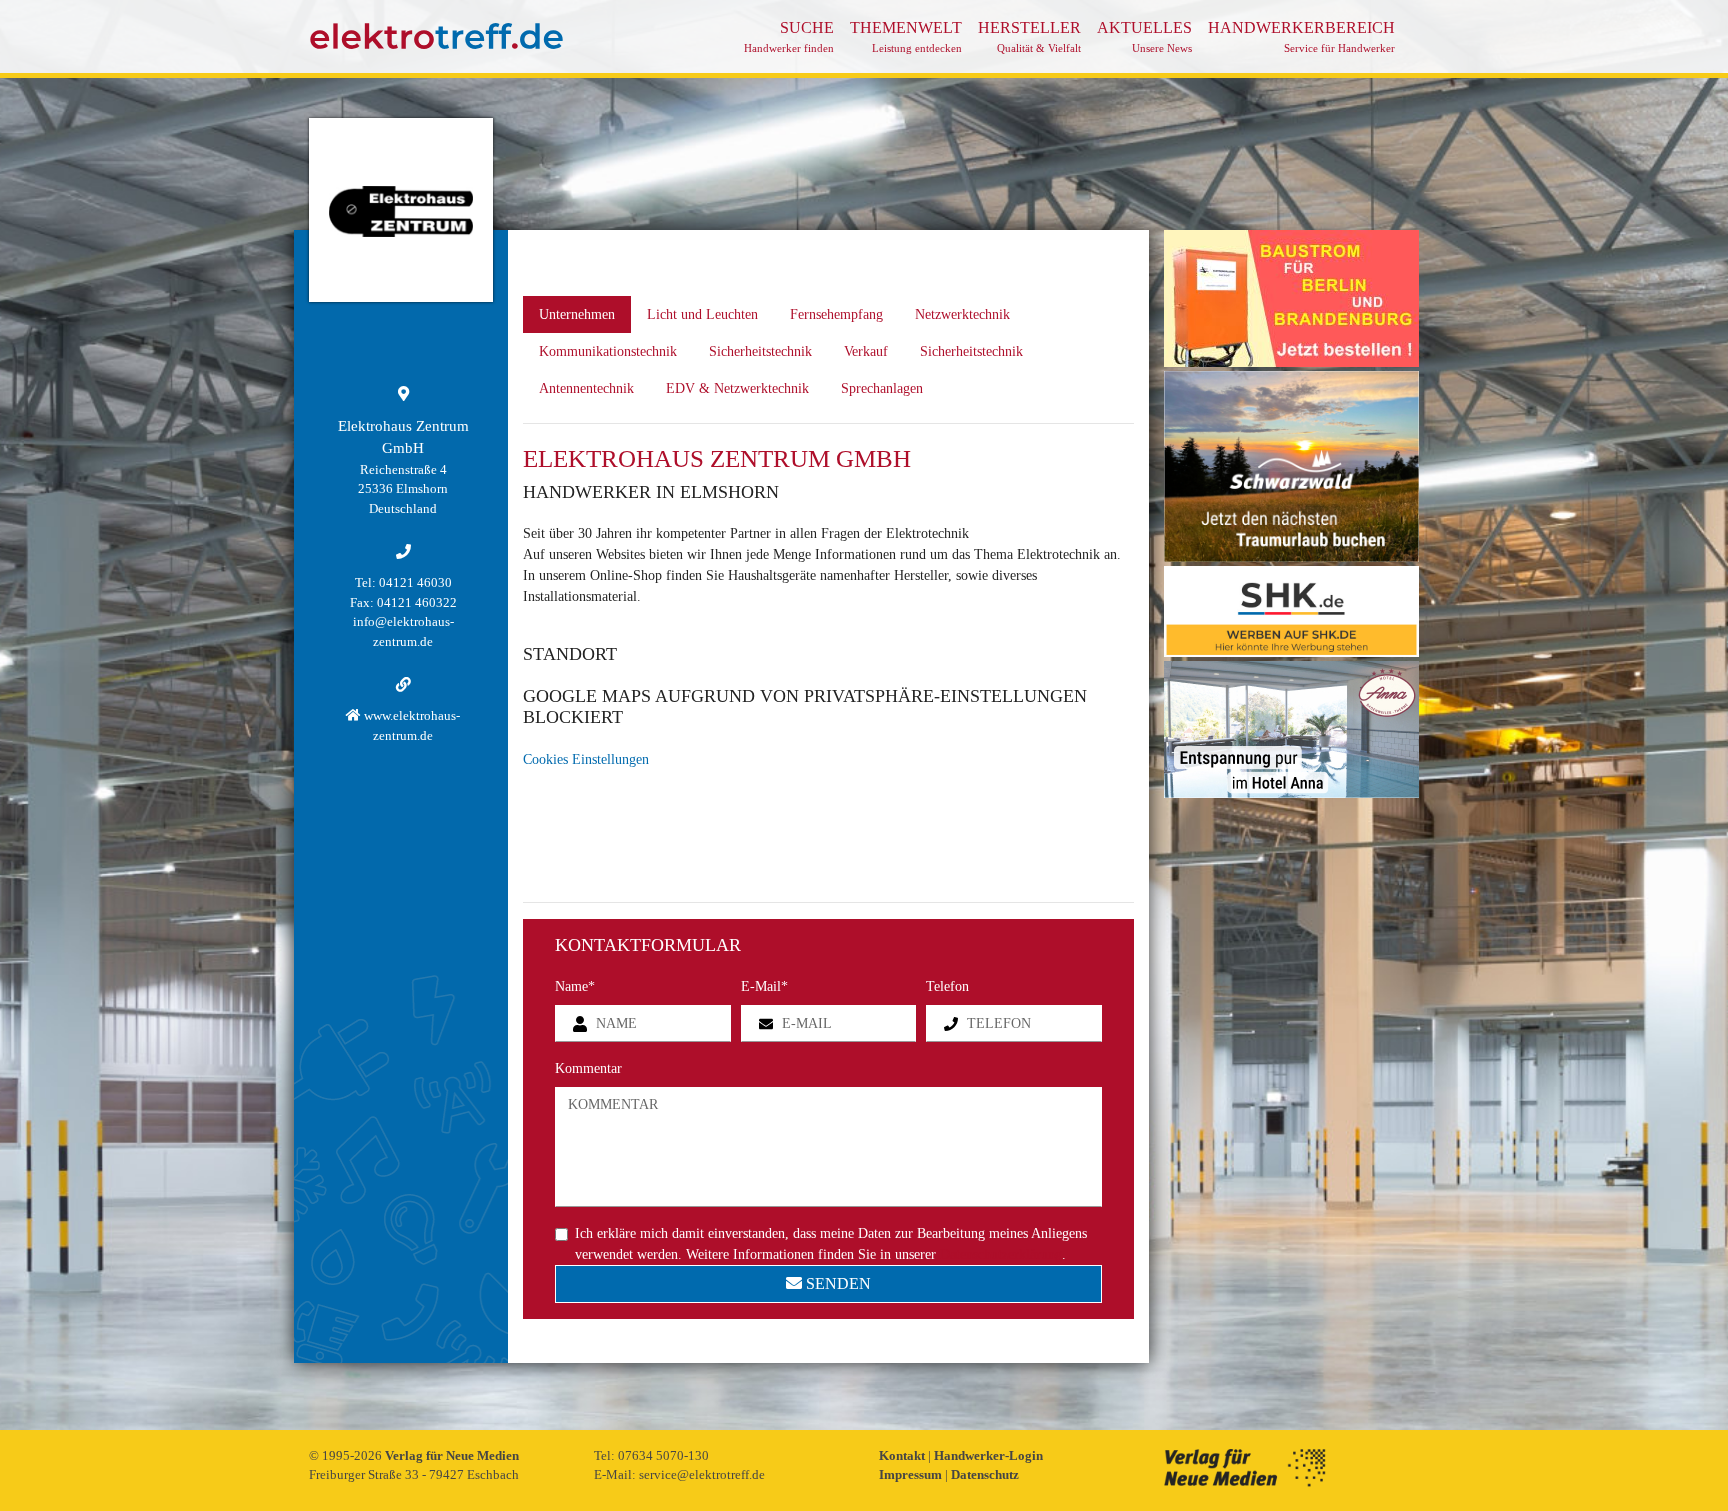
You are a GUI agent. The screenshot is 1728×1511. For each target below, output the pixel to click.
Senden (836, 1283)
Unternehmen (577, 314)
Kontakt (903, 1455)
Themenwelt (906, 36)
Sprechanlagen (882, 388)
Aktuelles (1144, 36)
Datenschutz (985, 1474)
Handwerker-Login (988, 1455)
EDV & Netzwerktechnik (737, 388)
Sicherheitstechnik (760, 351)
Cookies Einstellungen (586, 759)
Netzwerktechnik (962, 314)
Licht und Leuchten (702, 314)
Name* (575, 986)
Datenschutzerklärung (1001, 1254)
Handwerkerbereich (1301, 36)
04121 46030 (415, 582)
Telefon (947, 986)
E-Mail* (764, 986)
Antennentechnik (586, 388)
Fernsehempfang (836, 314)
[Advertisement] (1291, 1102)
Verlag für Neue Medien (452, 1455)
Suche (789, 36)
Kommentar (588, 1068)
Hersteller (1029, 36)
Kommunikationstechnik (608, 351)
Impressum (912, 1474)
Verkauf (866, 351)
